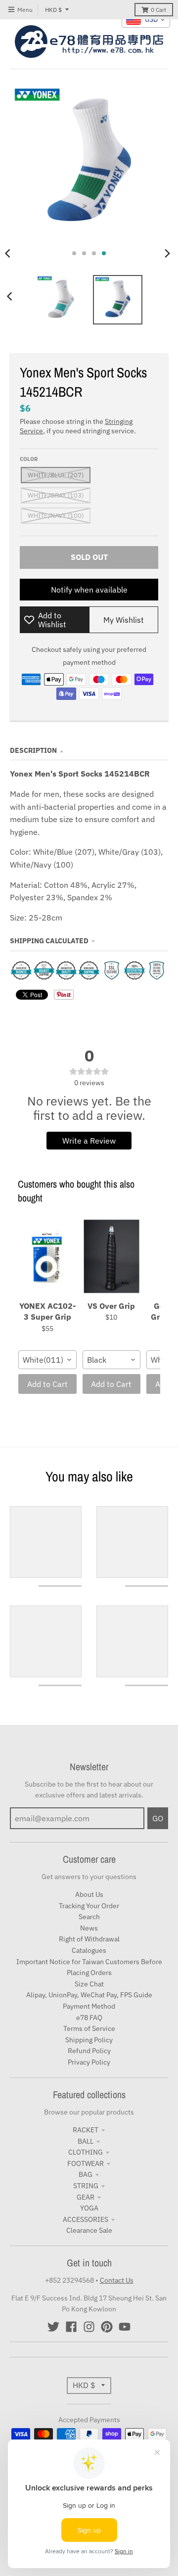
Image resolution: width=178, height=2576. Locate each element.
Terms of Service (89, 2028)
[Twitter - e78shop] (53, 2327)
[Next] (167, 253)
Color (29, 459)
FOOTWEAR (86, 2163)
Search (89, 1917)
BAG (86, 2174)
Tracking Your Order (89, 1906)
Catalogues (89, 1950)
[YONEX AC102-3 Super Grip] (47, 1257)
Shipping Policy (89, 2040)
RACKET (86, 2130)
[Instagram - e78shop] (89, 2327)
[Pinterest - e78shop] (107, 2327)
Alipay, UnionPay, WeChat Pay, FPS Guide (89, 1995)
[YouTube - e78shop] (125, 2327)
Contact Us (117, 2280)
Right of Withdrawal (89, 1939)
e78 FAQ (89, 2018)
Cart (158, 10)
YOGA (89, 2208)
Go (158, 1818)
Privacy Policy (89, 2062)
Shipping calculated (49, 941)
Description (33, 750)
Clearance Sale (89, 2230)
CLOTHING (86, 2152)
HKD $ (53, 10)
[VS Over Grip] (112, 1257)
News (89, 1928)
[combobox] (47, 1360)
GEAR (86, 2197)
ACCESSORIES (86, 2219)
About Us (89, 1894)
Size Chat (89, 1984)
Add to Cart (47, 1384)
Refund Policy (89, 2051)
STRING (86, 2186)
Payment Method (89, 2006)
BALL (86, 2141)
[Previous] (11, 296)
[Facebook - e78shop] (71, 2327)
